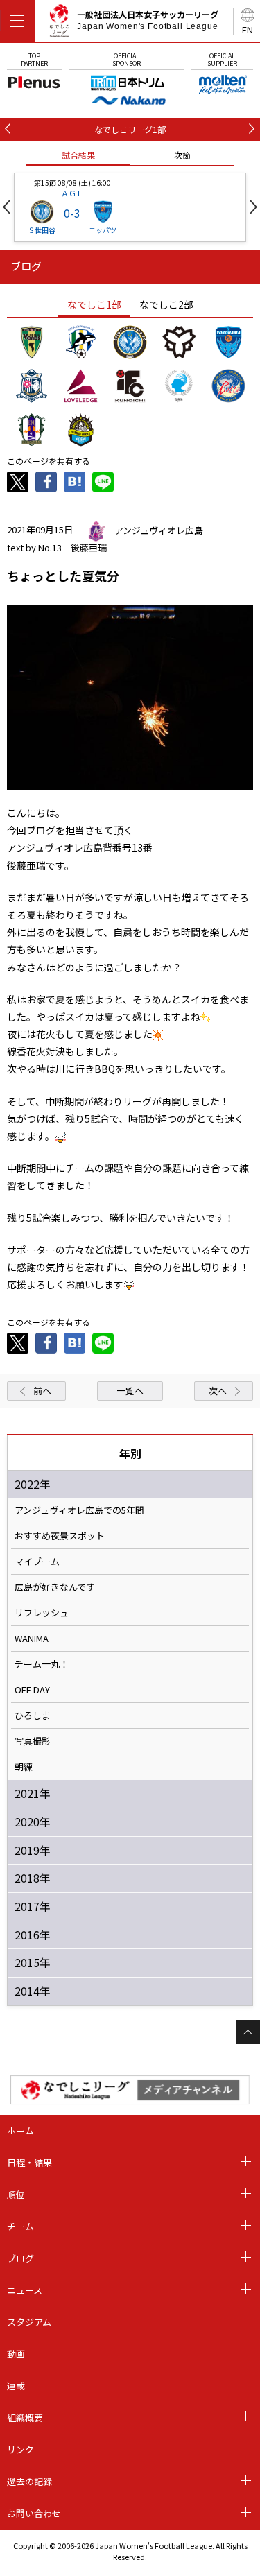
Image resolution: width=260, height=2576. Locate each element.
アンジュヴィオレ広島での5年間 (79, 1510)
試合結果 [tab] (78, 155)
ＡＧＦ (72, 193)
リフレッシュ (42, 1613)
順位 (16, 2194)
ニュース (25, 2290)
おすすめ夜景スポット (60, 1536)
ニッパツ (103, 230)
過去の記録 (29, 2481)
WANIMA (32, 1639)
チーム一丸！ (42, 1664)
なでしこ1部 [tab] (94, 304)
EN (248, 29)
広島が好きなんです (55, 1587)
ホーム (20, 2130)
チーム (20, 2226)
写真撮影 (33, 1741)
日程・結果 (29, 2162)
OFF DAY (32, 1690)
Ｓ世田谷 (42, 230)
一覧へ (130, 1391)
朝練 (24, 1767)
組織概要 (25, 2418)
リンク (20, 2449)
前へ (42, 1391)
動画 (16, 2354)
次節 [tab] (182, 155)
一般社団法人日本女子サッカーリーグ (148, 20)
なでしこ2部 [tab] (166, 304)
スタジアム (29, 2322)
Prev (7, 207)
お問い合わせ (34, 2513)
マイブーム (37, 1562)
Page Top (248, 2032)
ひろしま (33, 1715)
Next (253, 207)
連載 (16, 2386)
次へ (218, 1391)
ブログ (20, 2258)
